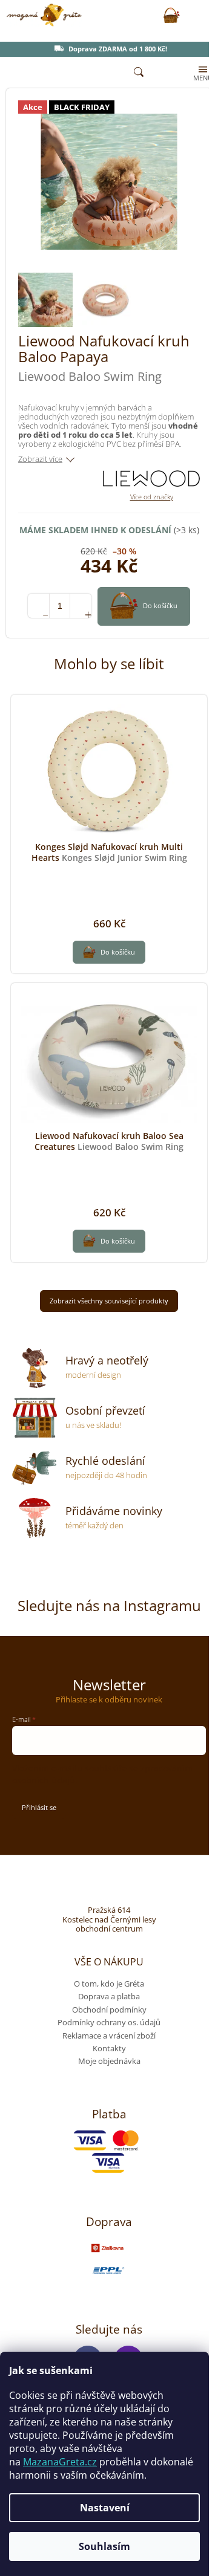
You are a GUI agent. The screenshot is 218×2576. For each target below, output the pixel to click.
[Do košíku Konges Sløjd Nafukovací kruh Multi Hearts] (109, 952)
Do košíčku (160, 605)
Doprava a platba (109, 1996)
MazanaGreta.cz (60, 2462)
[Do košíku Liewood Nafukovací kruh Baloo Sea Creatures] (109, 1241)
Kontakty (109, 2048)
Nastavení (105, 2508)
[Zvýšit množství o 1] (81, 606)
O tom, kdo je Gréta (109, 1984)
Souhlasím (104, 2546)
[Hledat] (139, 73)
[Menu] (202, 73)
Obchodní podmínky (109, 2010)
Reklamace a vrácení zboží (109, 2036)
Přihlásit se (39, 1807)
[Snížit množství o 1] (38, 606)
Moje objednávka (109, 2061)
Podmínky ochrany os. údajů (109, 2022)
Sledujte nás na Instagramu (109, 1605)
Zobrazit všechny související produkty (109, 1301)
